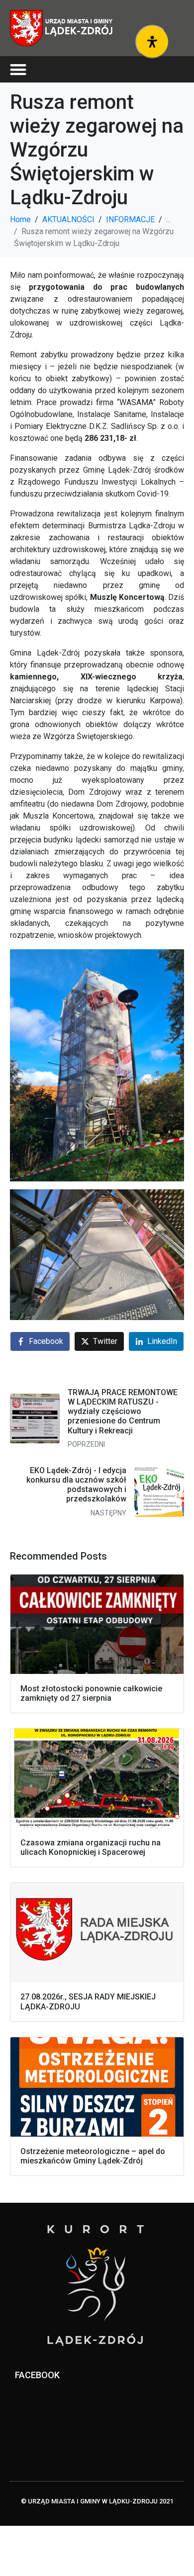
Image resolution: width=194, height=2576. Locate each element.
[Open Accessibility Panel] (152, 42)
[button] (18, 69)
